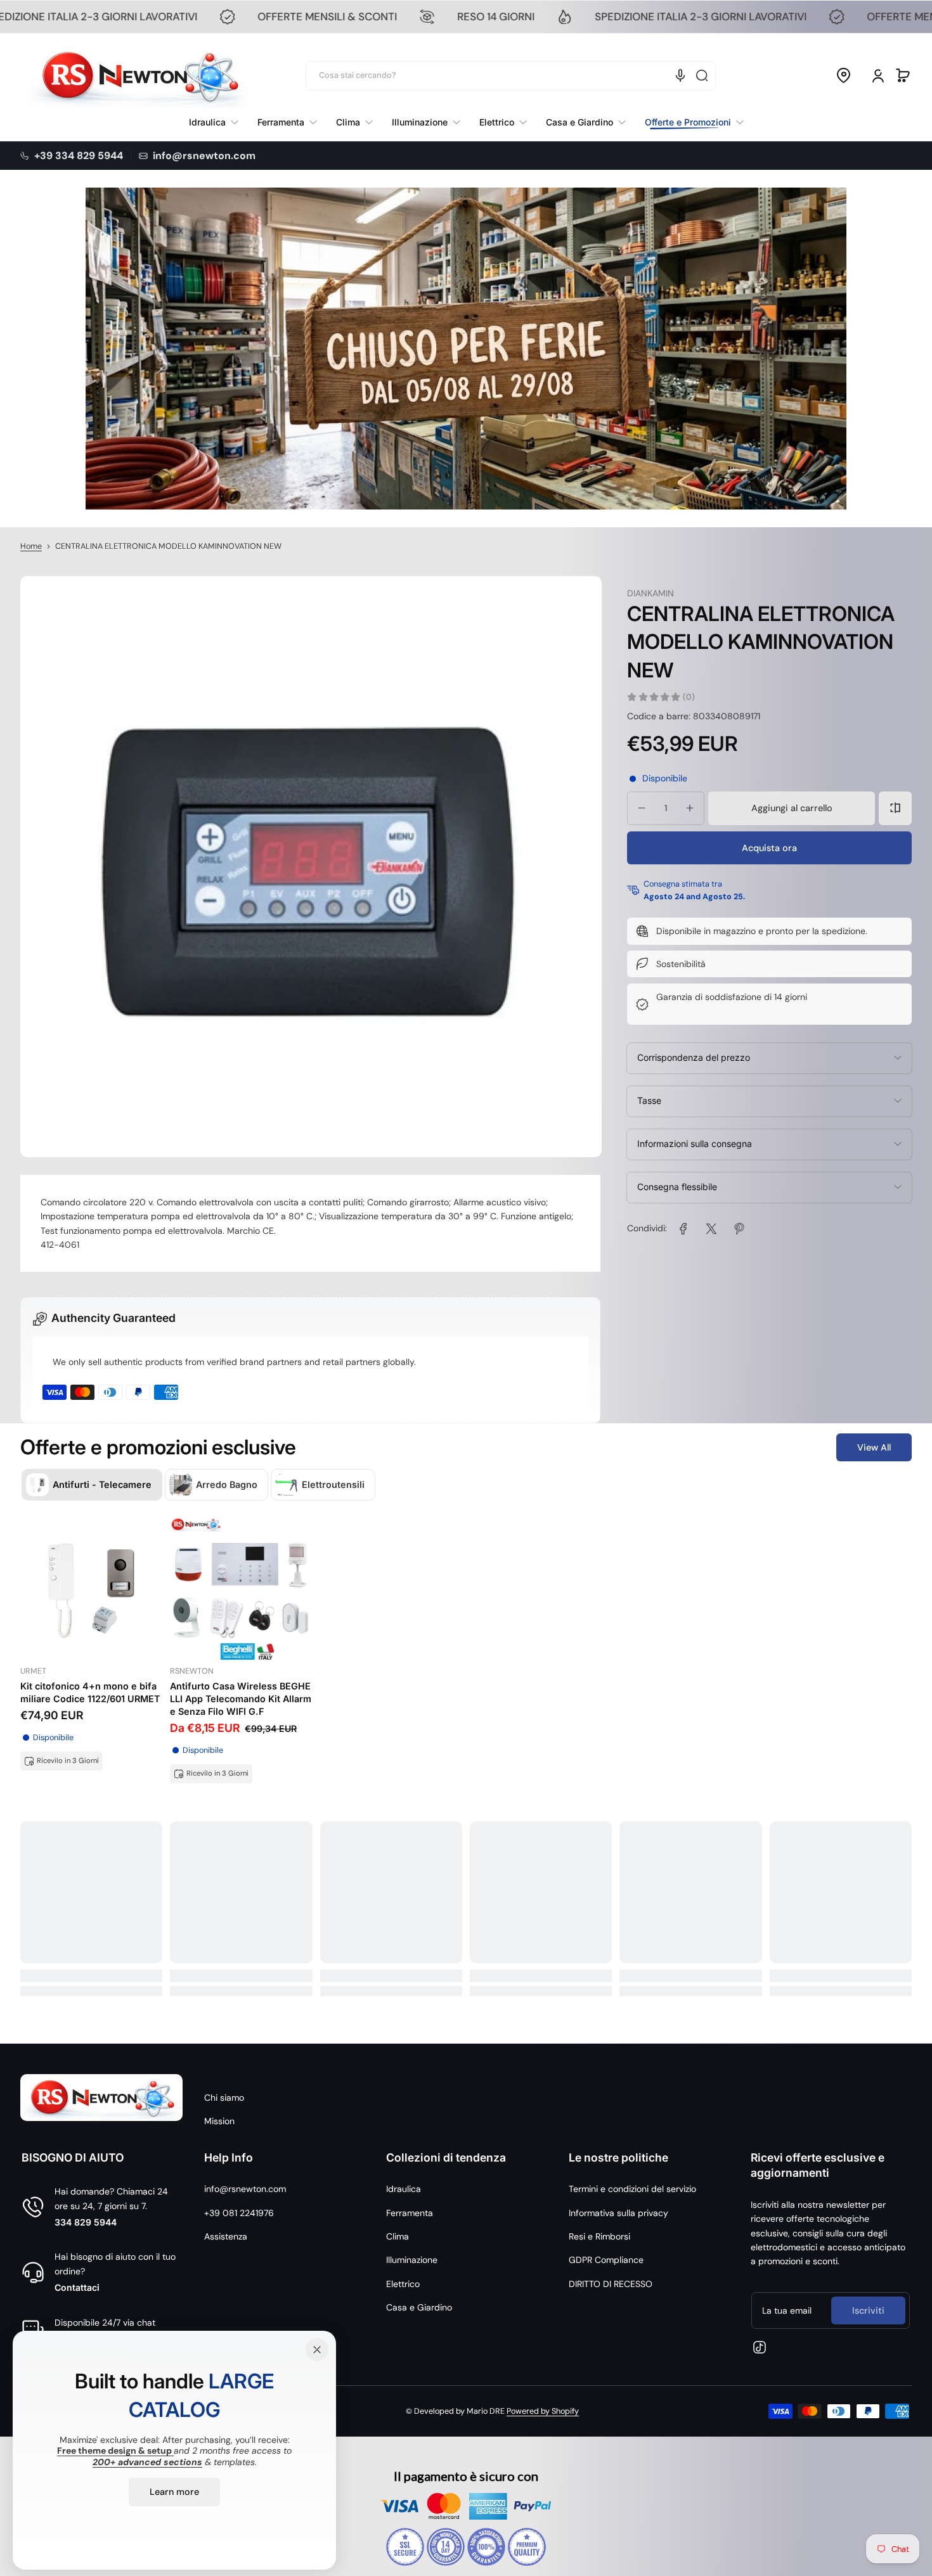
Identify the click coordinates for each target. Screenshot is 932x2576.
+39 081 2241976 (239, 2213)
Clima (398, 2236)
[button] (843, 75)
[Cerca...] (702, 75)
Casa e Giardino (419, 2307)
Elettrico (403, 2284)
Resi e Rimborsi (599, 2236)
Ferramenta (410, 2213)
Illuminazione (412, 2260)
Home (31, 546)
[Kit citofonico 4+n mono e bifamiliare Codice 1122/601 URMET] (91, 1588)
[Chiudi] (317, 2350)
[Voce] (680, 75)
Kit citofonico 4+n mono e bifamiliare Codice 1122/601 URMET (90, 1692)
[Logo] (139, 76)
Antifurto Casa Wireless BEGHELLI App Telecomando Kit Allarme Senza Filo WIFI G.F (241, 1699)
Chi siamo (224, 2098)
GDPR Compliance (606, 2260)
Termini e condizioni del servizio (632, 2189)
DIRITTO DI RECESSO (611, 2284)
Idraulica (404, 2189)
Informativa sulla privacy (618, 2213)
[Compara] (895, 808)
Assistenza (226, 2236)
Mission (219, 2121)
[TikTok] (760, 2347)
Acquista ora (769, 847)
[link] (689, 122)
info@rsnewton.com (245, 2189)
